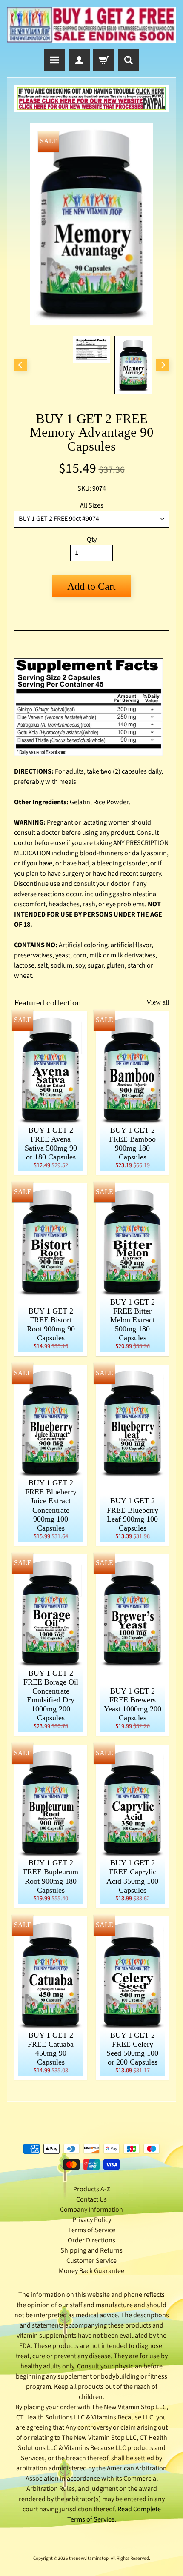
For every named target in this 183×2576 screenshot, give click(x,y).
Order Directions (91, 2240)
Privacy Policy (92, 2220)
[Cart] (104, 60)
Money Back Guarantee (91, 2271)
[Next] (163, 365)
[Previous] (20, 365)
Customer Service (91, 2261)
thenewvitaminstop (89, 2558)
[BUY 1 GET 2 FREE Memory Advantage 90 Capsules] (133, 365)
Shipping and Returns (91, 2250)
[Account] (79, 60)
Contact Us (91, 2199)
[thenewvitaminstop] (91, 25)
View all (158, 1002)
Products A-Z (92, 2189)
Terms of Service (92, 2230)
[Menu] (54, 60)
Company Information (91, 2210)
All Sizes (92, 505)
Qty (92, 540)
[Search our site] (129, 60)
